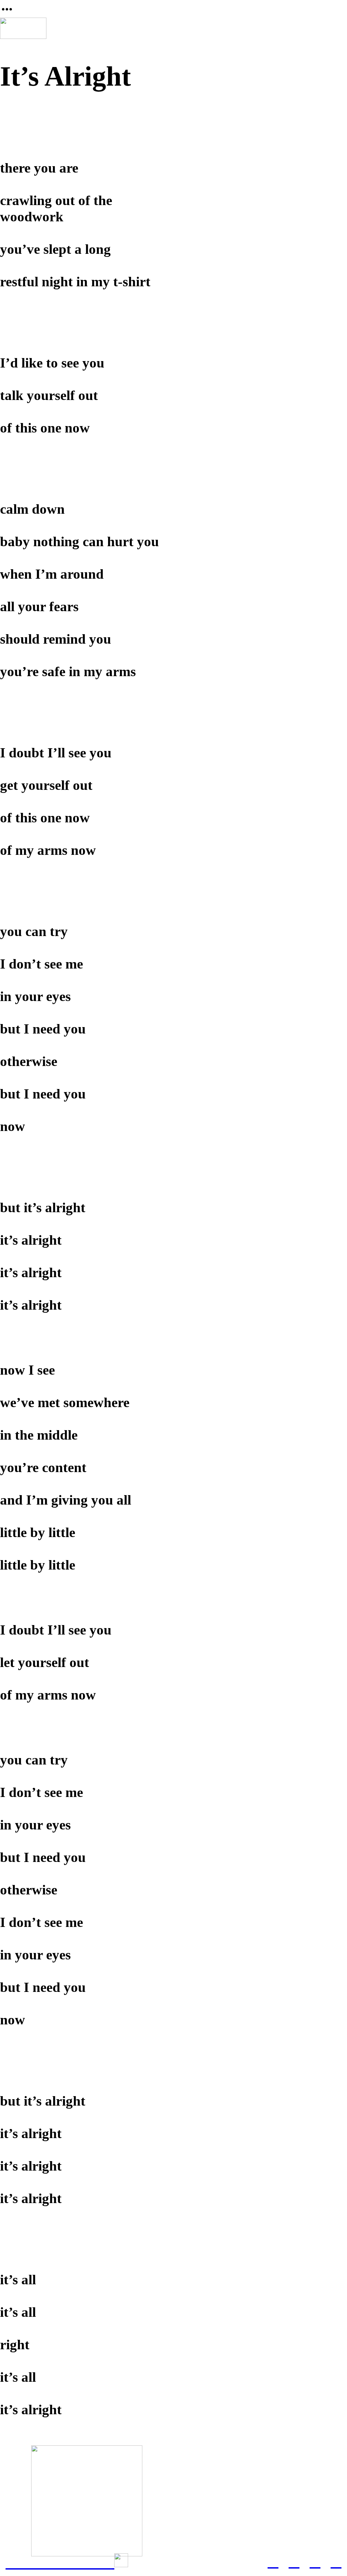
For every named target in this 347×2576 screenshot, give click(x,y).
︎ (315, 2561)
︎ (336, 2561)
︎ (294, 2561)
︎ (273, 2561)
